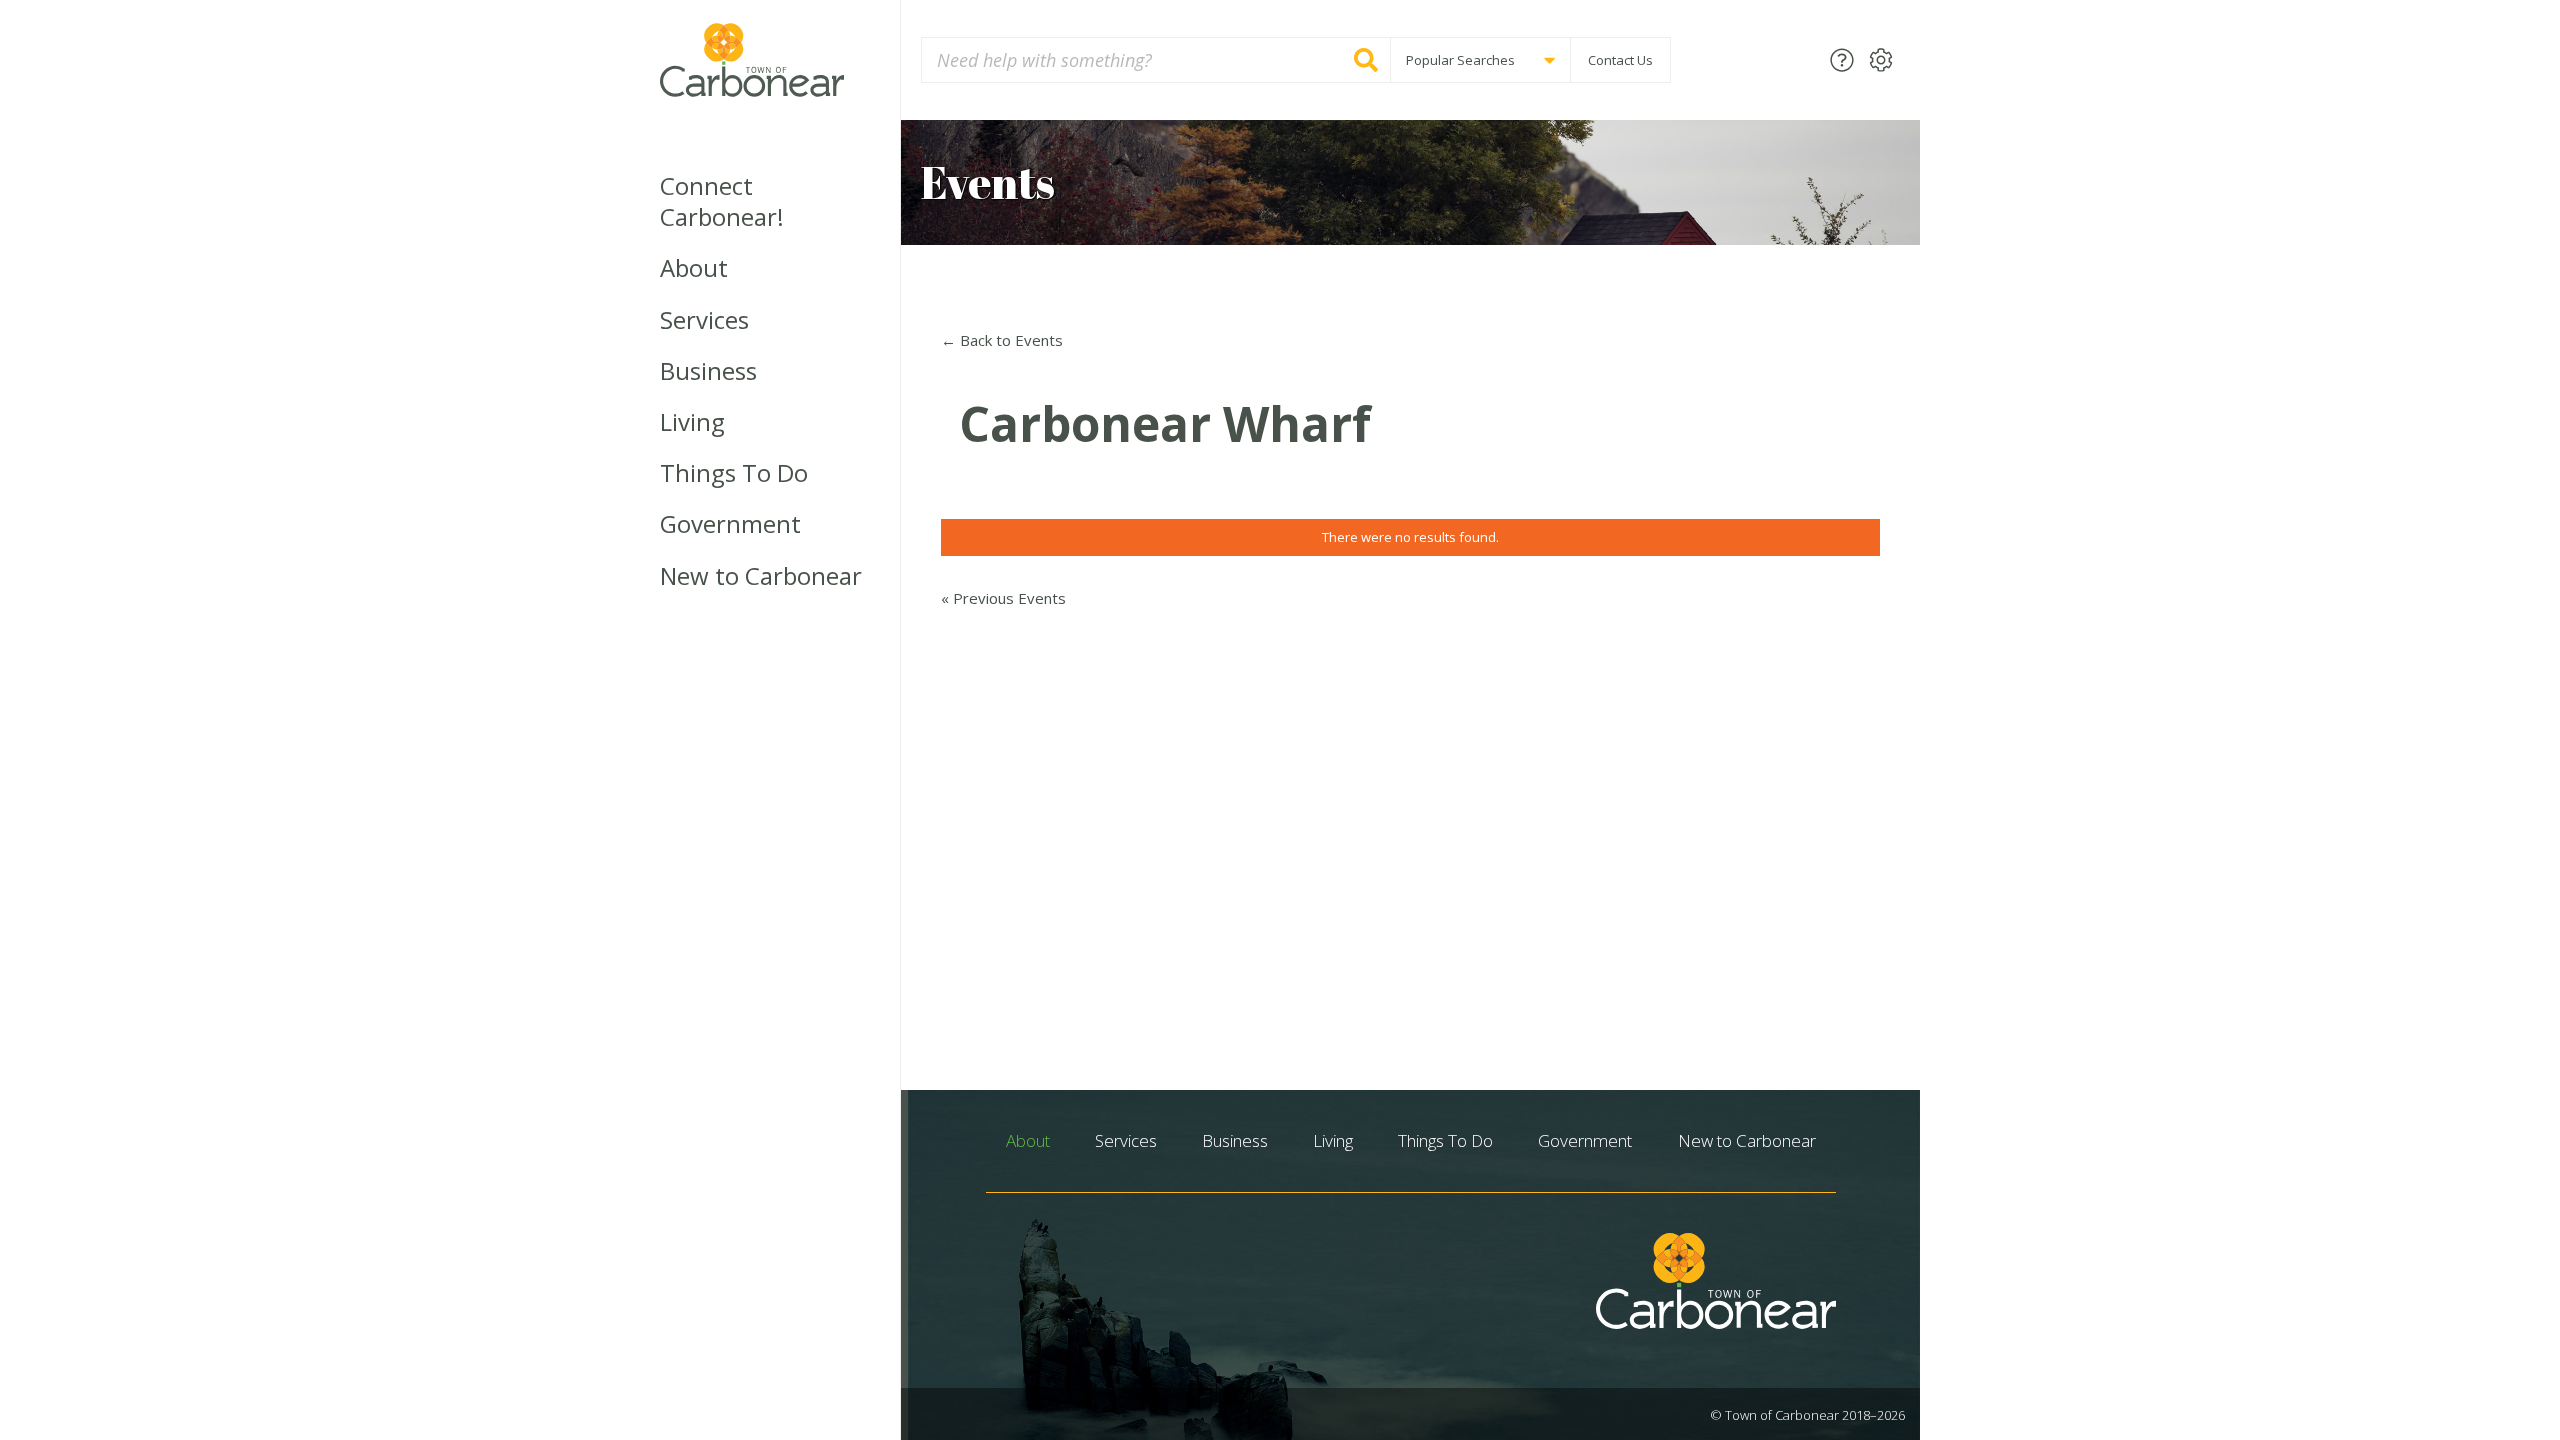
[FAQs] (1842, 59)
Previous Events (1003, 598)
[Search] (1366, 60)
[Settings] (1881, 59)
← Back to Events (1002, 340)
